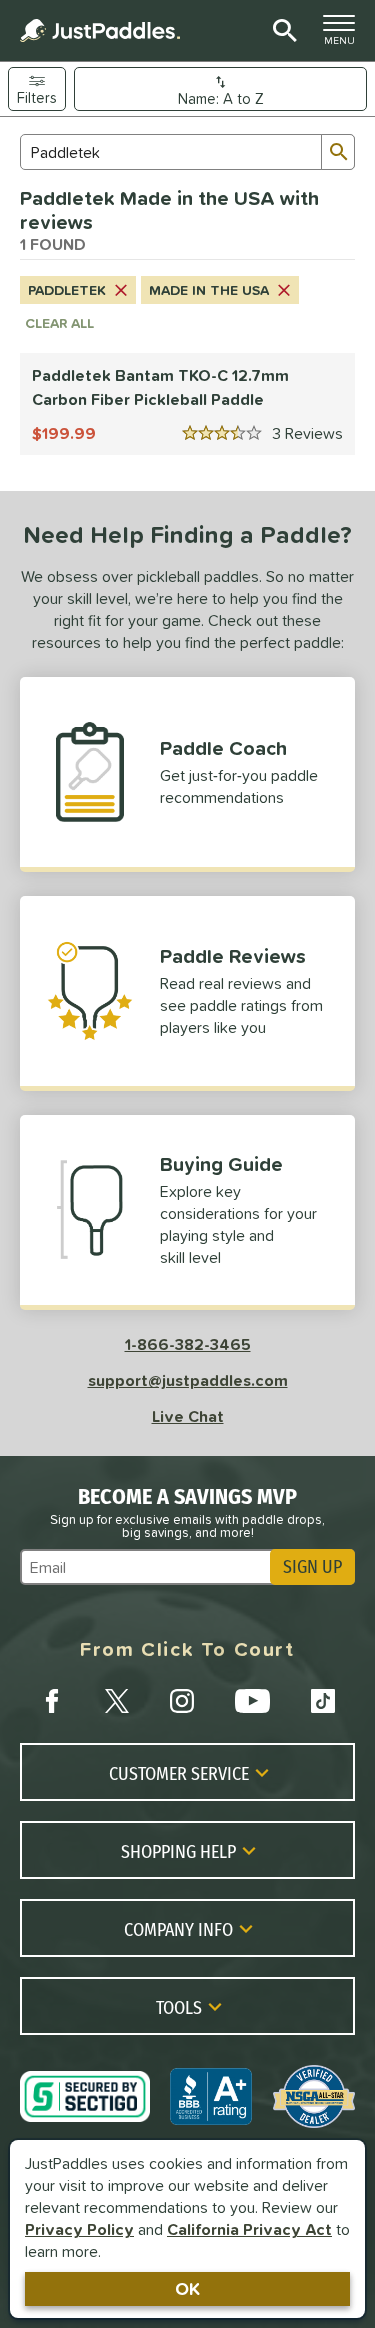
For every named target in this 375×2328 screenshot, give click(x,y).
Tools (179, 2007)
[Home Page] (100, 30)
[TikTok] (323, 1701)
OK (187, 2288)
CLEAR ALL (59, 323)
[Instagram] (182, 1701)
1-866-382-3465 (188, 1344)
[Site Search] (281, 31)
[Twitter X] (117, 1701)
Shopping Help (178, 1851)
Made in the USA (209, 290)
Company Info (178, 1929)
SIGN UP (312, 1567)
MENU (345, 35)
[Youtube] (252, 1701)
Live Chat (188, 1416)
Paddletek (67, 290)
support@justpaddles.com (188, 1380)
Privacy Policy (79, 2229)
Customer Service (179, 1773)
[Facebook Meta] (52, 1701)
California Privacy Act (249, 2229)
